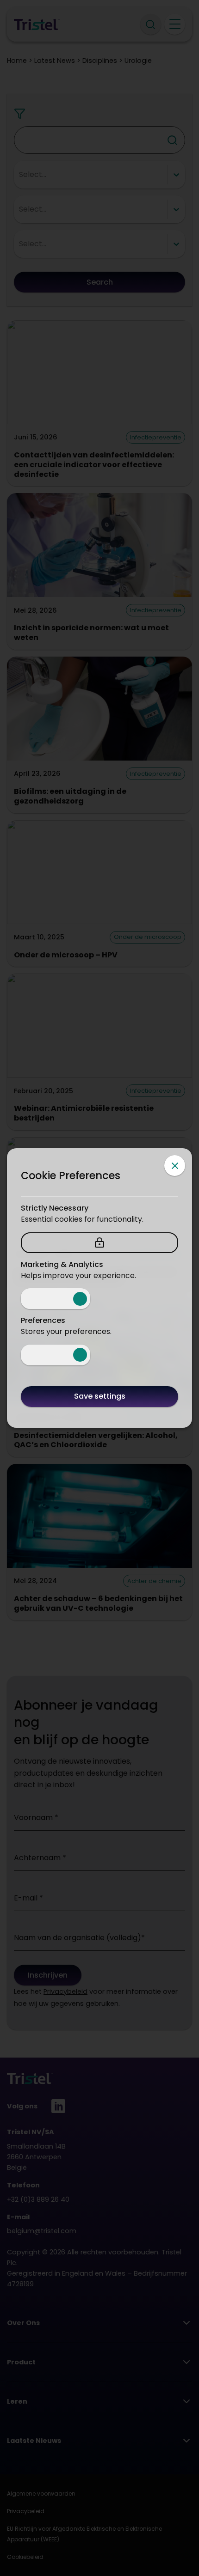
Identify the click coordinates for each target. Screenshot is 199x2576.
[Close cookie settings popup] (175, 1166)
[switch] (56, 1299)
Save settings (100, 1396)
